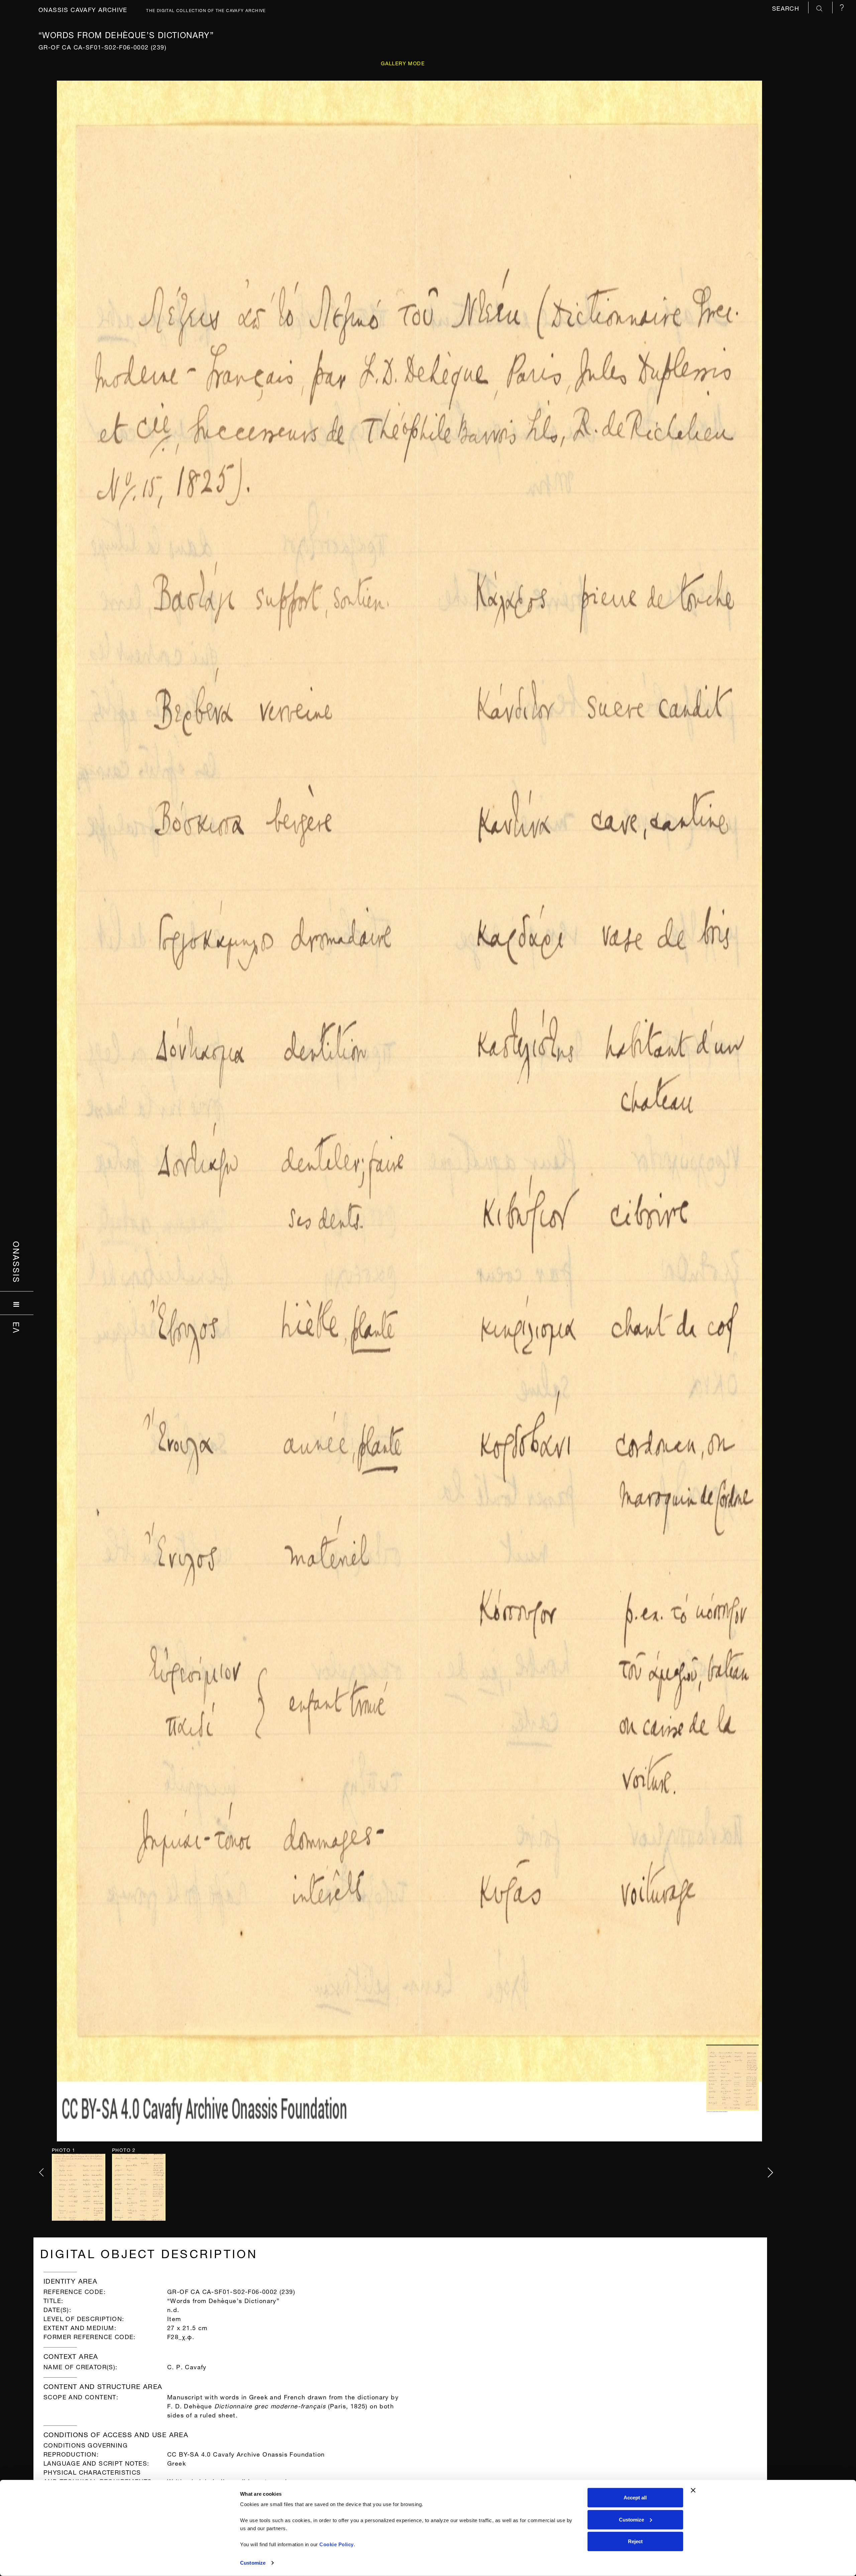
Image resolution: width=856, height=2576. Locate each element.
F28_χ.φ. (181, 2336)
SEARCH (787, 8)
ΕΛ (17, 1328)
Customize (253, 2563)
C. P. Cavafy (187, 2366)
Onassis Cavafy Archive (83, 9)
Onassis (17, 1262)
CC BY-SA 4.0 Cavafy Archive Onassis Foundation (246, 2453)
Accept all (635, 2498)
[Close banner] (693, 2490)
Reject (635, 2541)
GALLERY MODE (403, 63)
